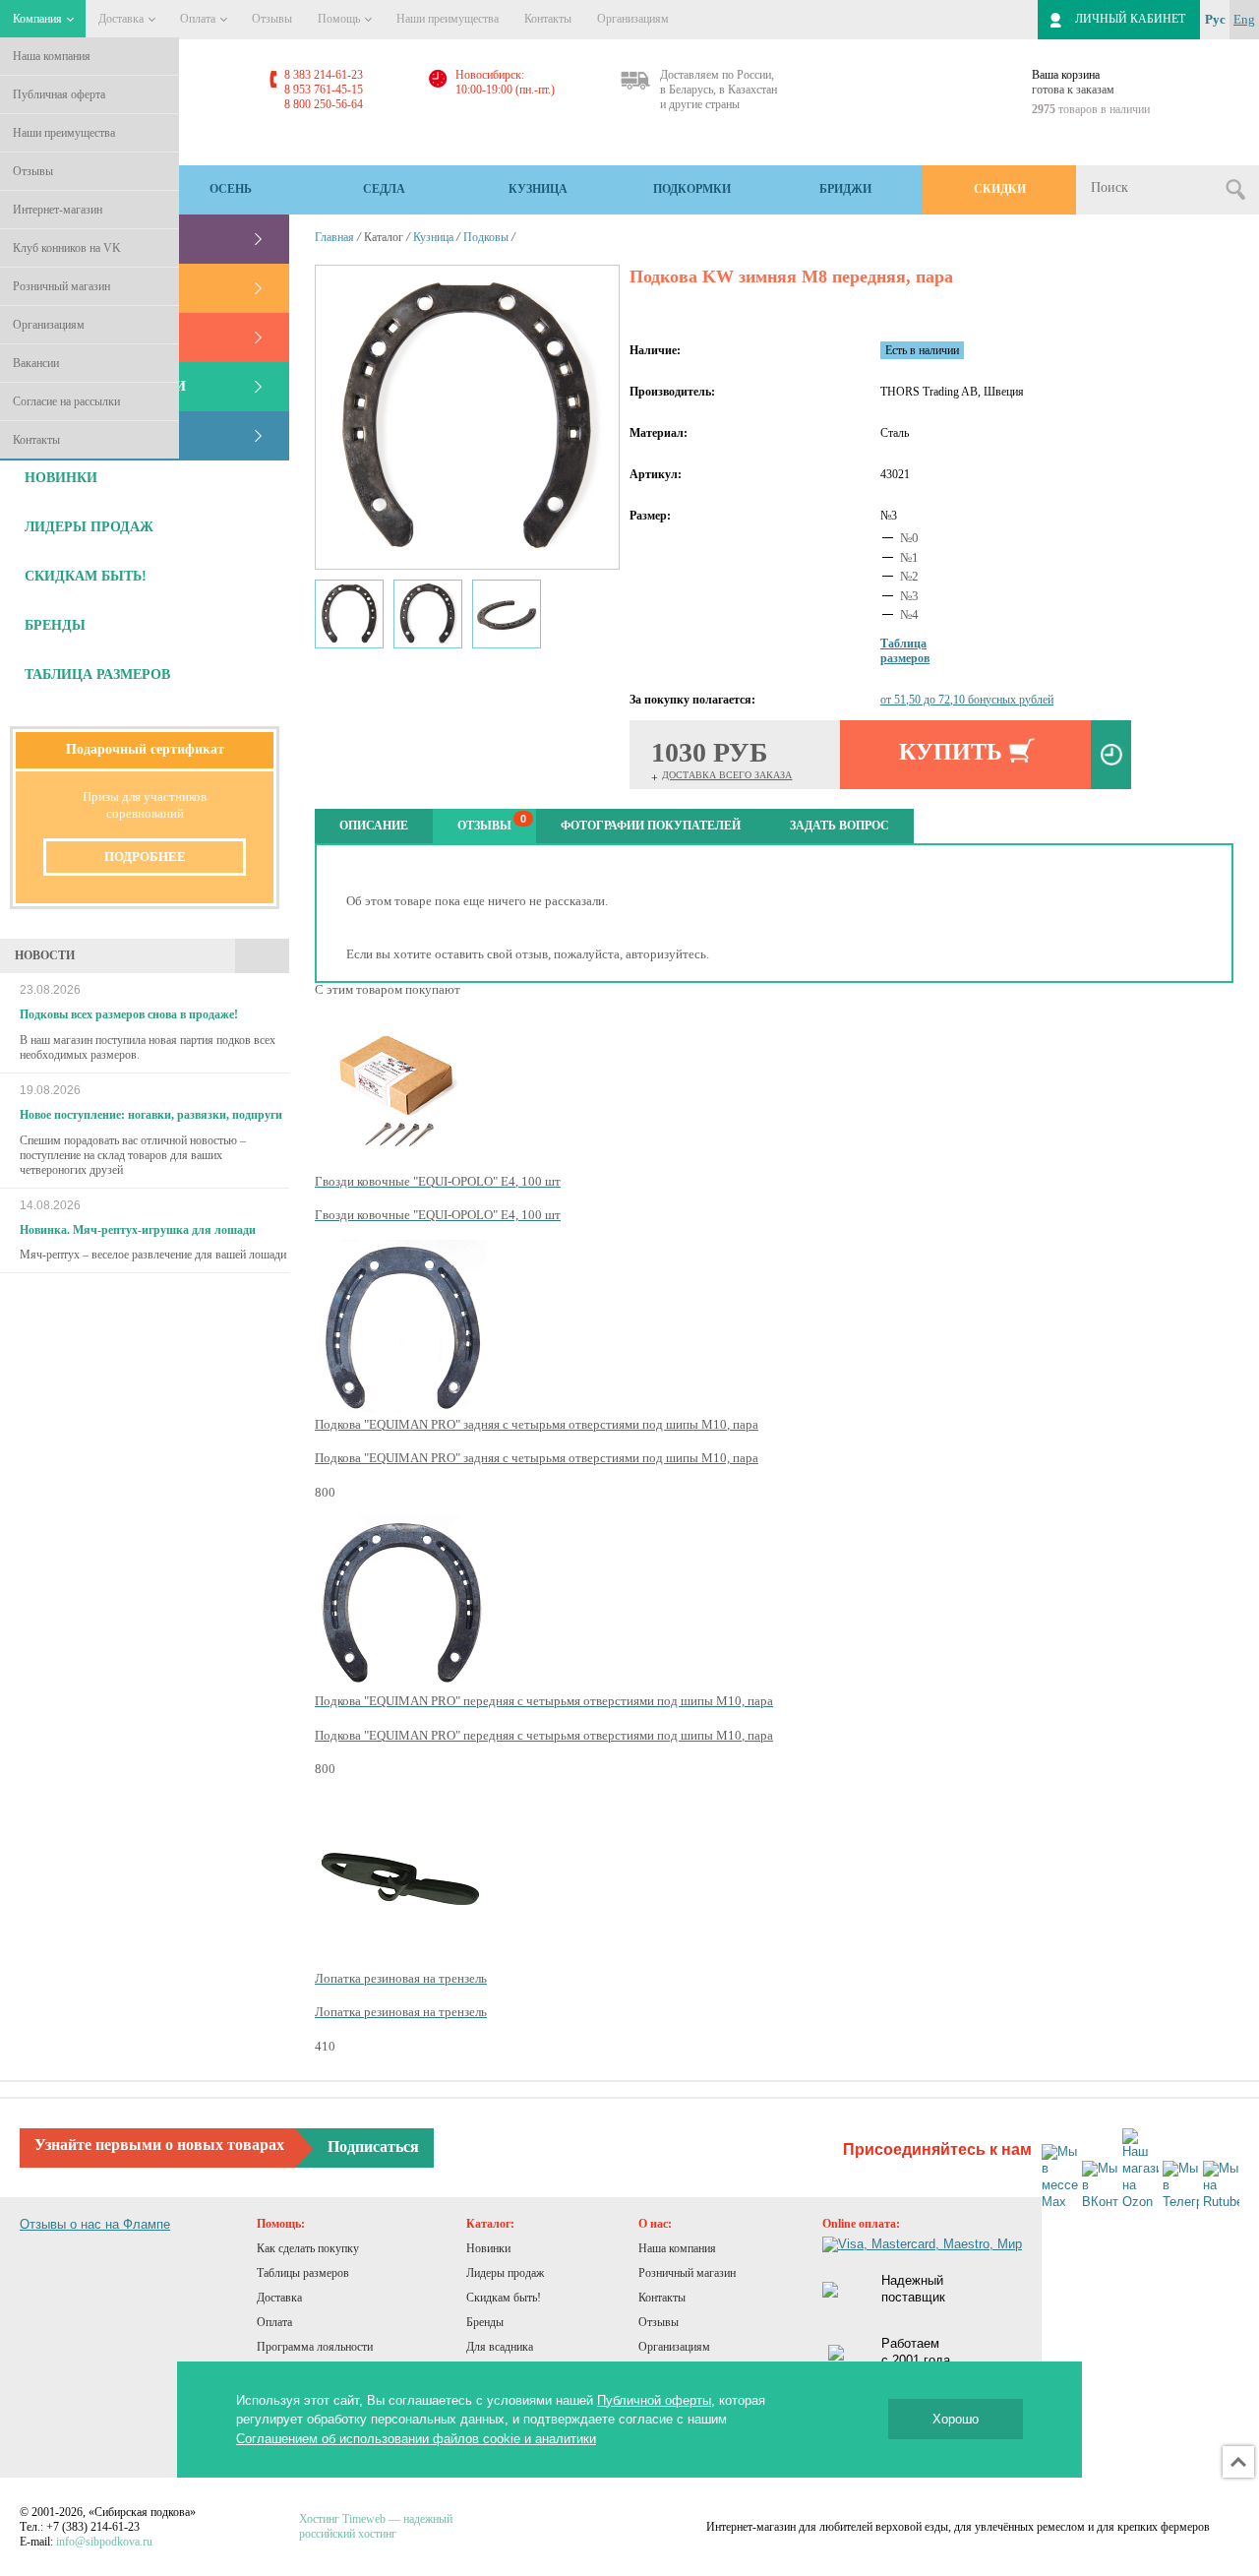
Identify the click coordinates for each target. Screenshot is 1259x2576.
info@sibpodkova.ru (104, 2542)
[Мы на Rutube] (1221, 2186)
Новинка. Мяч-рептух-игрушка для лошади (138, 1230)
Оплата (199, 19)
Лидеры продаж (505, 2273)
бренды (55, 625)
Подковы (486, 237)
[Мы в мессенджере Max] (1060, 2177)
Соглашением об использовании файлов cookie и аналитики (416, 2439)
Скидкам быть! (504, 2298)
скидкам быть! (86, 576)
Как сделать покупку (308, 2248)
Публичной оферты (654, 2400)
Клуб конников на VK (67, 248)
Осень (231, 189)
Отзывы (33, 171)
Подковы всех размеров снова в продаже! (129, 1014)
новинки (61, 478)
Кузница (538, 189)
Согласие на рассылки (66, 401)
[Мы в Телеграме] (1181, 2186)
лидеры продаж (89, 527)
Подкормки (692, 189)
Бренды (485, 2322)
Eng (1244, 19)
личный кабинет (1130, 19)
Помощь (340, 19)
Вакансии (36, 363)
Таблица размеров (97, 675)
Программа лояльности (315, 2347)
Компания (39, 19)
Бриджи (845, 189)
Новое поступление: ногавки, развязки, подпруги (151, 1115)
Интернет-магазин (58, 210)
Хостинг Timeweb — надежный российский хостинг (376, 2526)
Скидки (1000, 189)
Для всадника (500, 2347)
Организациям (49, 325)
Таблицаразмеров (905, 651)
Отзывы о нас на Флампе (95, 2224)
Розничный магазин (61, 286)
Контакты (36, 440)
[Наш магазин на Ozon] (1140, 2170)
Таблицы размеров (303, 2273)
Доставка (122, 19)
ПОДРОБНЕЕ (145, 857)
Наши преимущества (64, 133)
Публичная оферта (59, 94)
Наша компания (52, 56)
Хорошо (956, 2419)
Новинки (488, 2248)
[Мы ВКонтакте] (1100, 2186)
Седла (384, 189)
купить (951, 752)
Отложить (1111, 755)
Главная (334, 237)
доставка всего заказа (727, 775)
